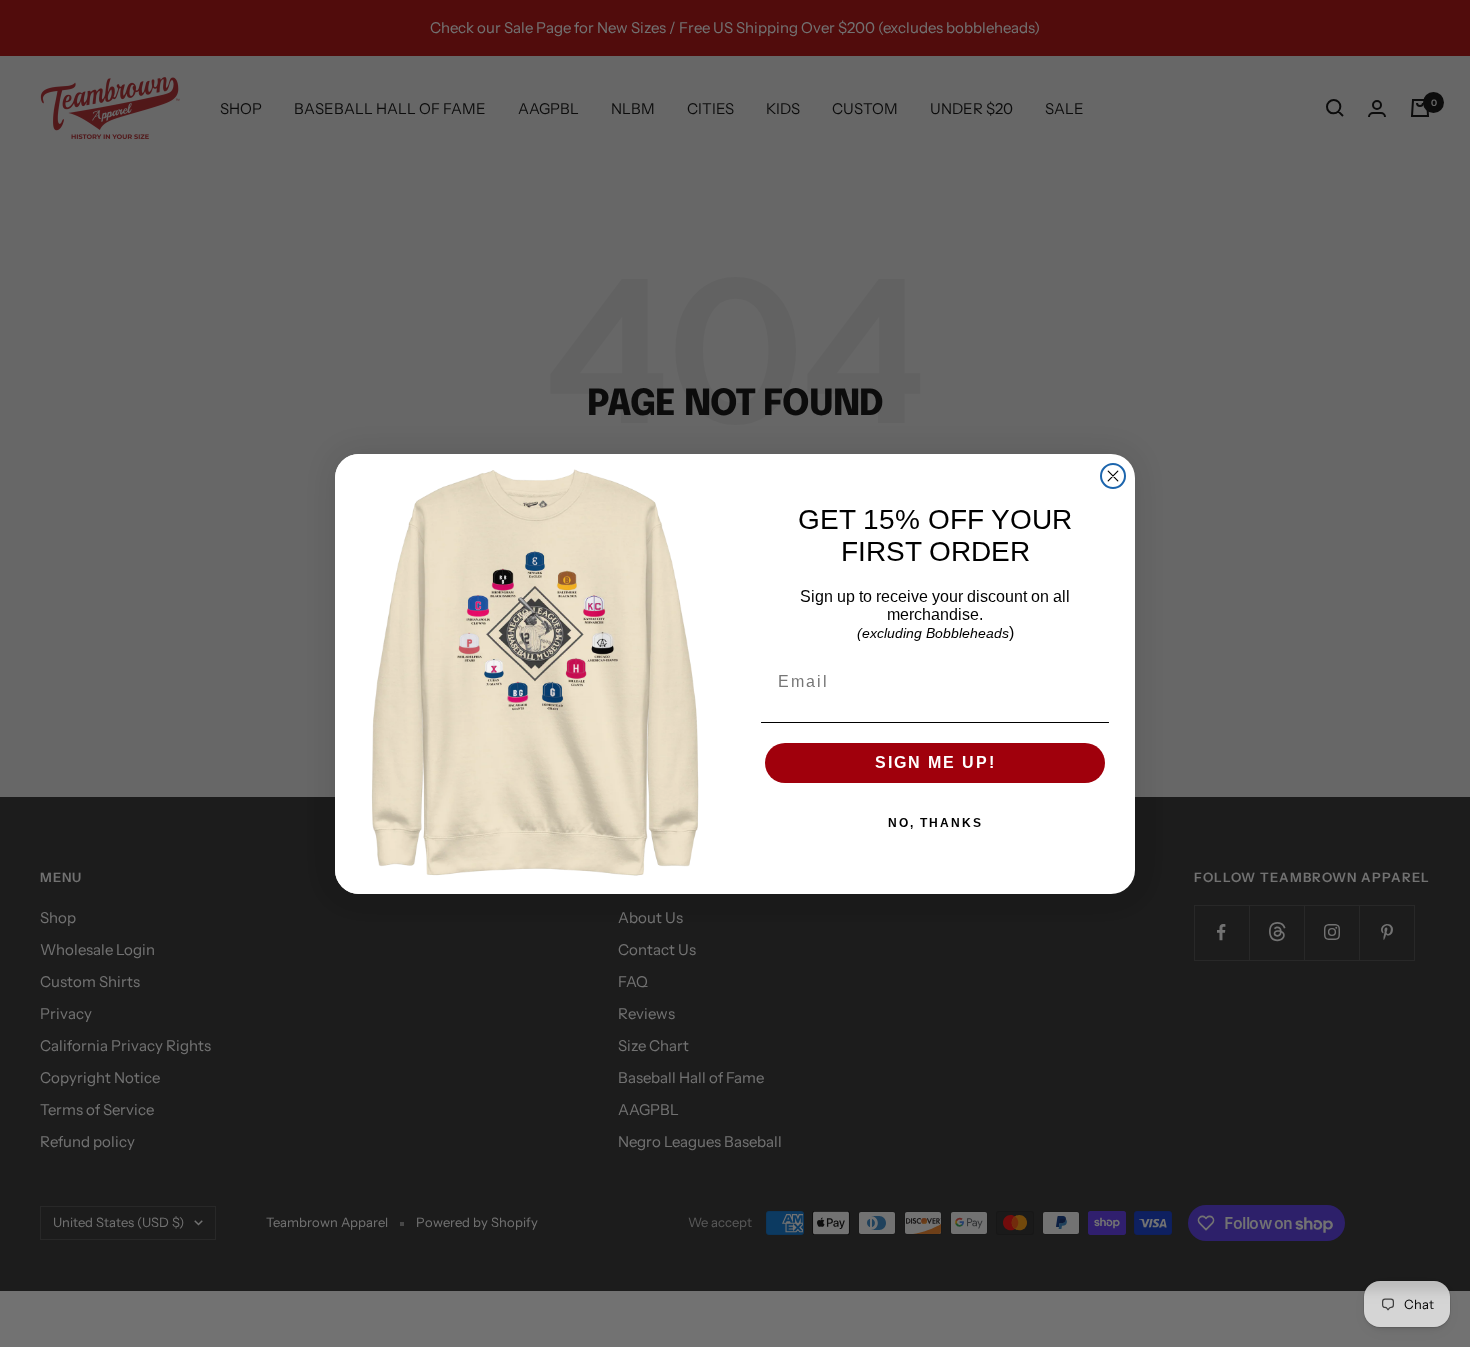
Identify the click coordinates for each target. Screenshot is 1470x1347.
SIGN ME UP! (935, 762)
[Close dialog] (1113, 476)
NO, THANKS (935, 823)
